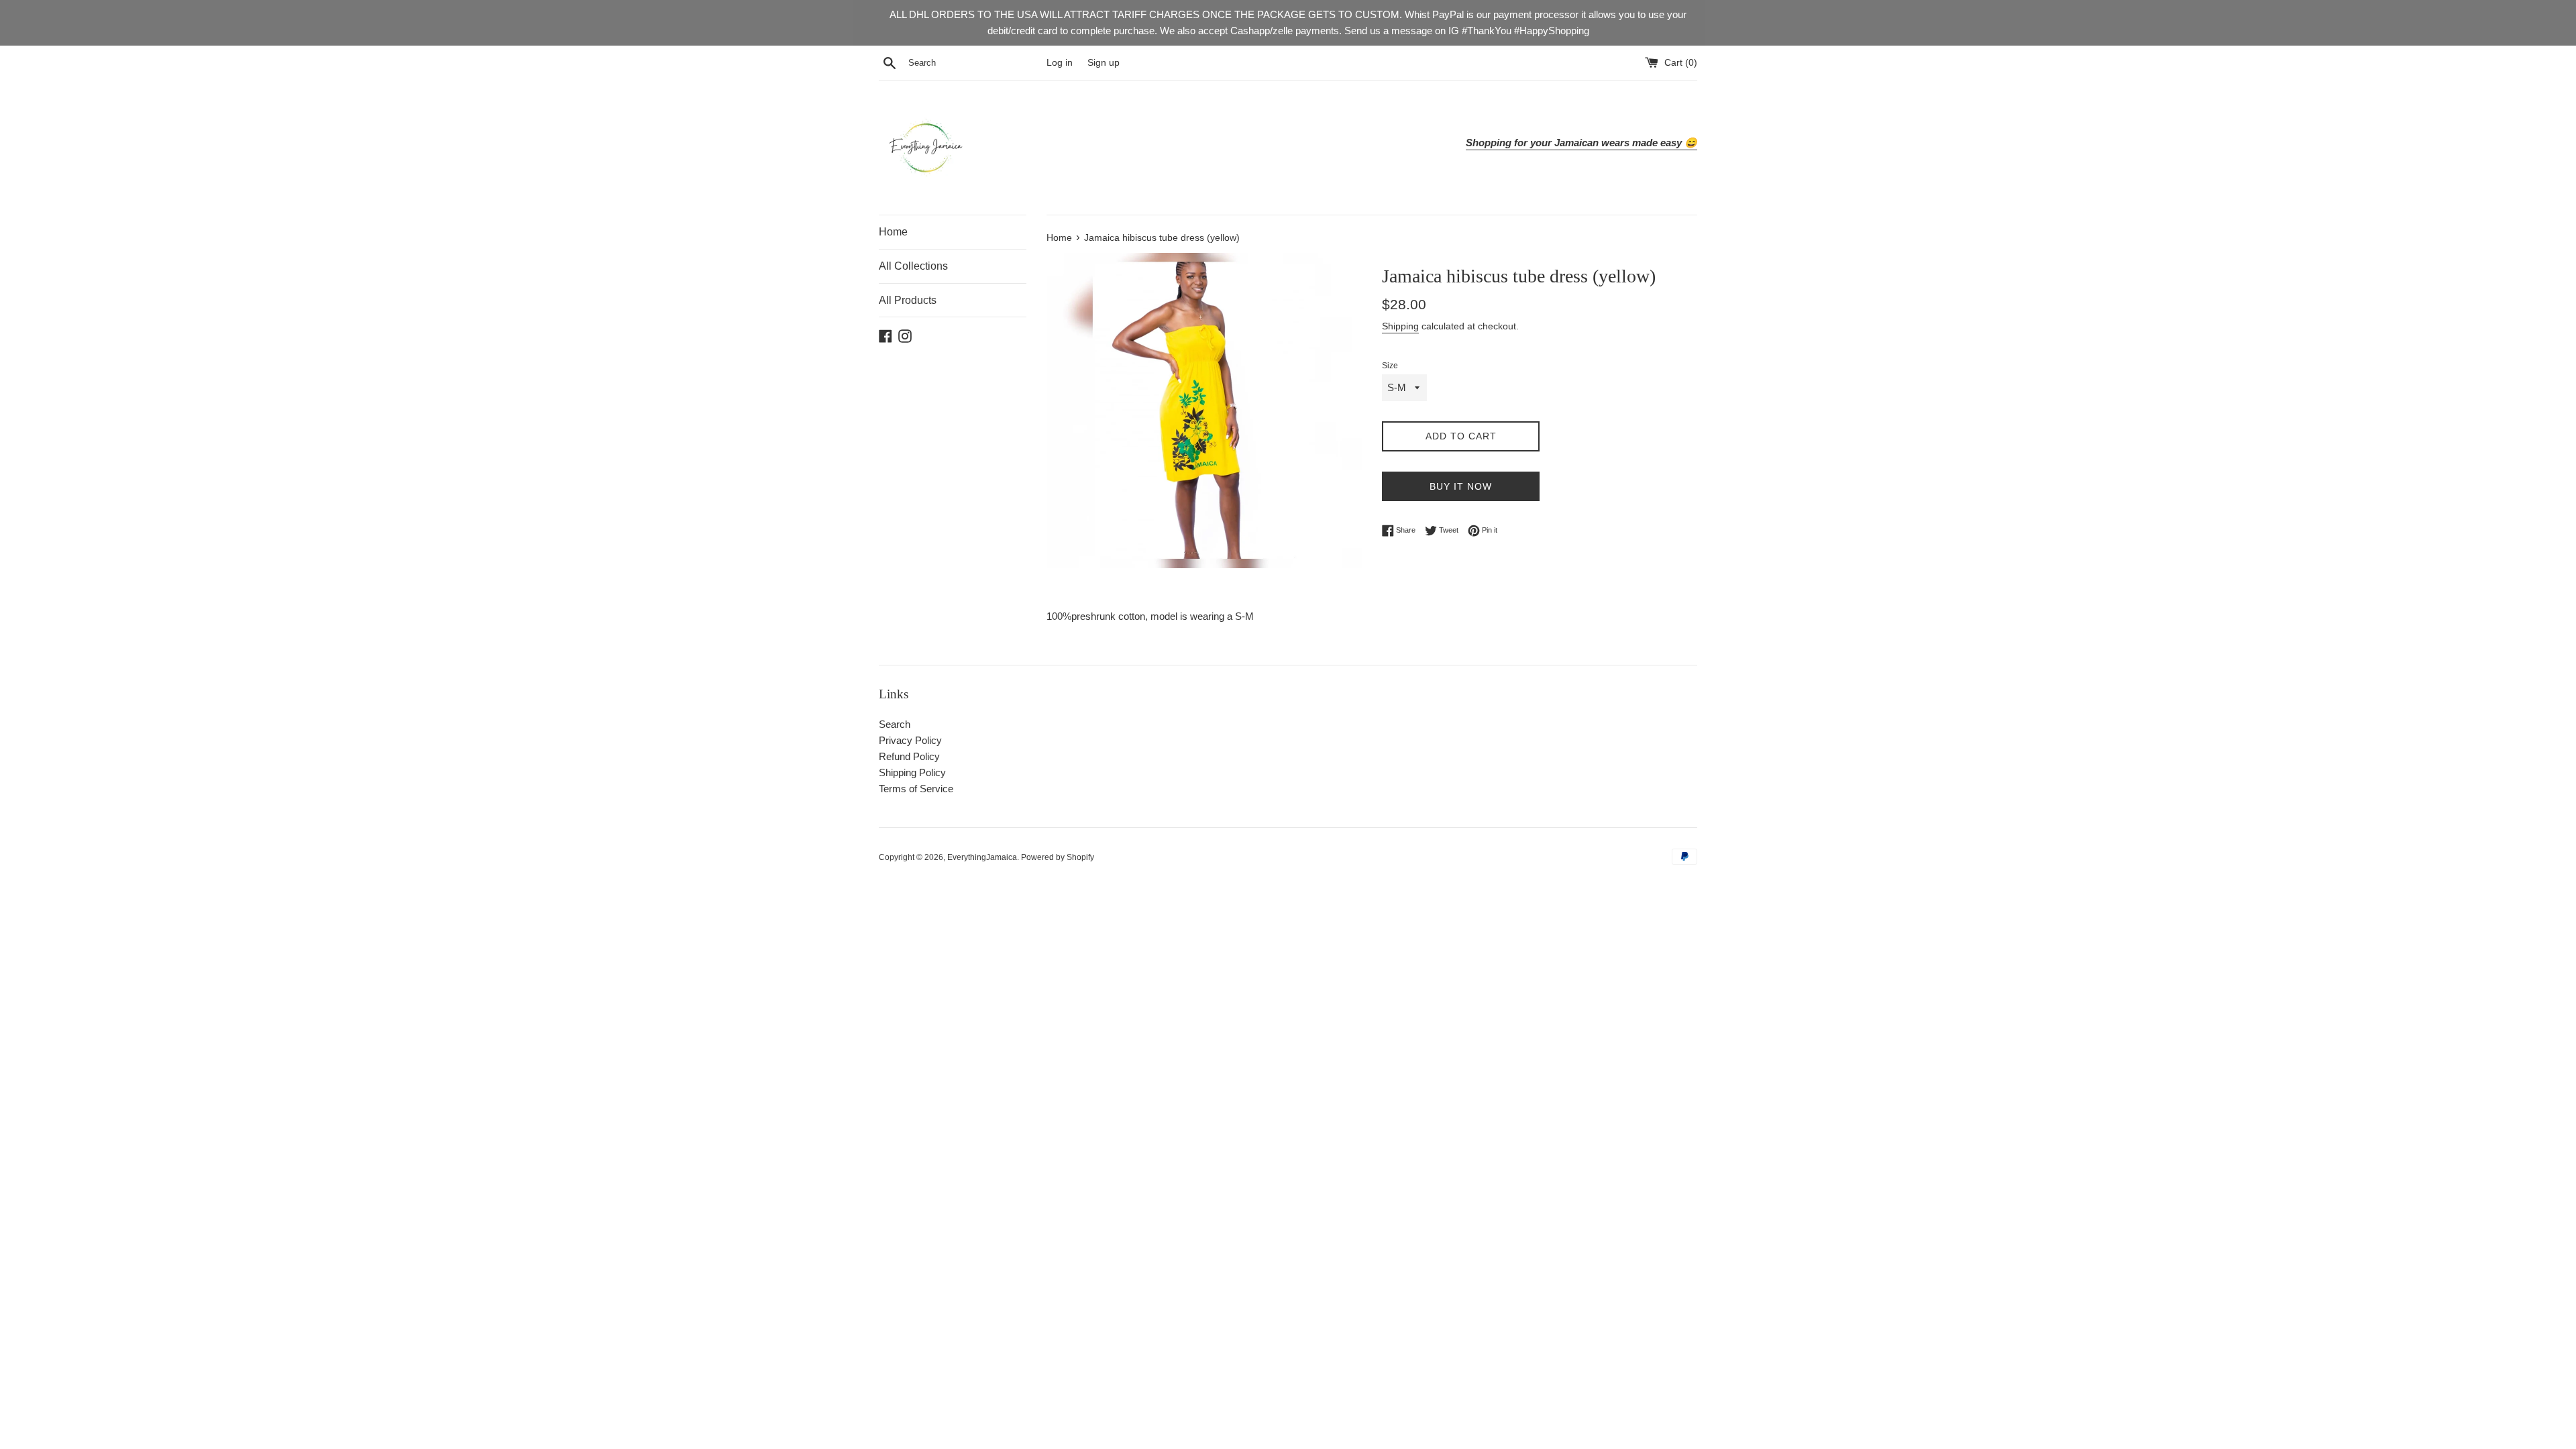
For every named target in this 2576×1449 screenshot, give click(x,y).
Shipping (1400, 326)
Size (1390, 366)
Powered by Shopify (1058, 857)
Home (893, 232)
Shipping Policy (912, 772)
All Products (908, 300)
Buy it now (1461, 486)
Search (895, 724)
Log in (1060, 63)
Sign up (1104, 63)
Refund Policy (909, 756)
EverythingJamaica (982, 857)
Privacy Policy (910, 740)
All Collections (913, 266)
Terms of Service (916, 789)
